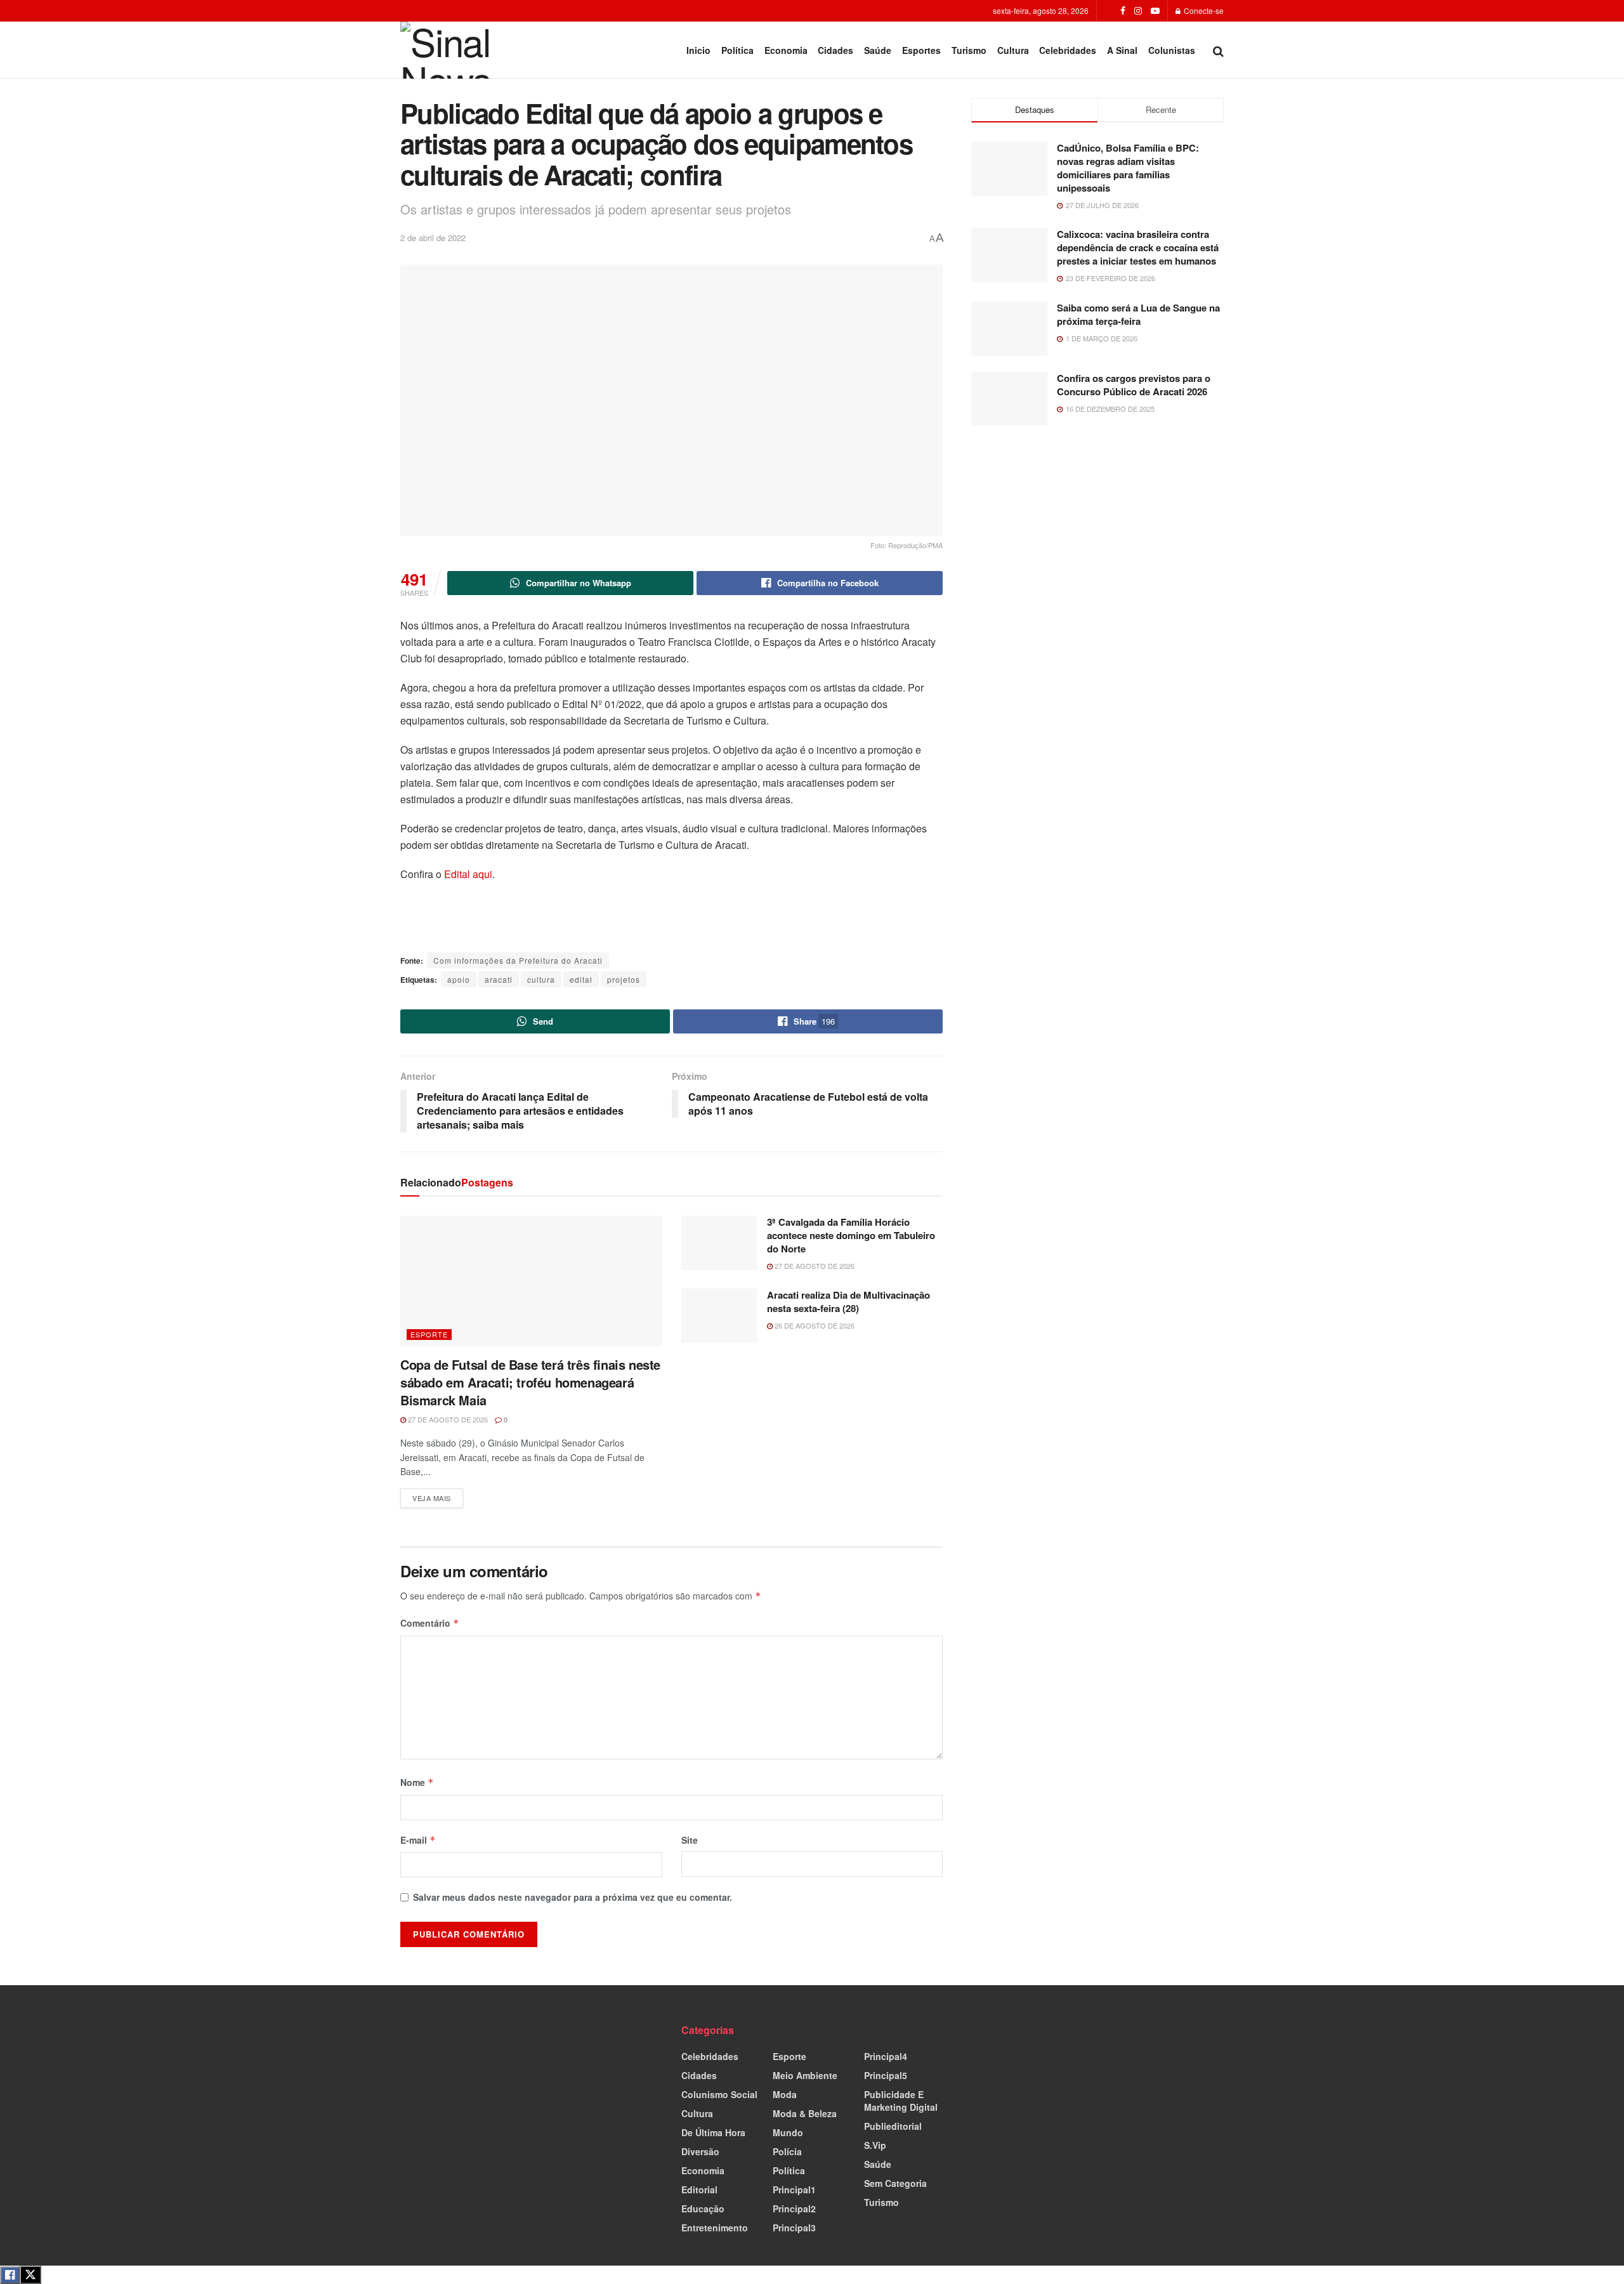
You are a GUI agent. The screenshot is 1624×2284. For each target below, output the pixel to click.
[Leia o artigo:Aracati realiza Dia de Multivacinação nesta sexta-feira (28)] (719, 1316)
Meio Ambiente (805, 2075)
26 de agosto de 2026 (814, 1325)
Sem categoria (895, 2183)
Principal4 (886, 2056)
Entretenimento (715, 2228)
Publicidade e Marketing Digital (901, 2101)
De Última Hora (713, 2132)
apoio (459, 979)
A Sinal (1122, 50)
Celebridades (1068, 50)
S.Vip (875, 2145)
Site (690, 1840)
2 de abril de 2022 (433, 238)
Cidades (835, 50)
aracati (499, 979)
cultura (541, 979)
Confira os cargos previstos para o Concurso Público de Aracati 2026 (1134, 385)
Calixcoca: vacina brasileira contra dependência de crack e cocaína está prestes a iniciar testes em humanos (1138, 247)
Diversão (700, 2151)
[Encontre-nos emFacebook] (1123, 11)
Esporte (429, 1334)
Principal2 (794, 2209)
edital (581, 979)
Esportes (921, 50)
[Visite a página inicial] (455, 50)
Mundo (788, 2132)
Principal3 (794, 2228)
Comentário (430, 1623)
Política (737, 50)
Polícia (787, 2151)
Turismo (969, 50)
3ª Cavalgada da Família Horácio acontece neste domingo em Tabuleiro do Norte (851, 1235)
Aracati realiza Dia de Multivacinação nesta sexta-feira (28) (848, 1302)
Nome (417, 1782)
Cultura (1013, 50)
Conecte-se (1203, 10)
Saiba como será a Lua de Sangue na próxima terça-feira (1138, 314)
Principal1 (794, 2189)
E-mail (418, 1840)
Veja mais (438, 1496)
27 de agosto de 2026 (447, 1419)
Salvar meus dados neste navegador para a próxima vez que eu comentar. (573, 1897)
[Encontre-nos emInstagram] (1138, 11)
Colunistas (1172, 50)
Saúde (878, 50)
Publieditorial (893, 2126)
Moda (785, 2094)
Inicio (698, 50)
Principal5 (886, 2075)
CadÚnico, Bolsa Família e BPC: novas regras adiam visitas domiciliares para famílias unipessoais (1128, 168)
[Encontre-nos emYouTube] (1155, 11)
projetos (624, 979)
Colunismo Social (719, 2094)
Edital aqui (468, 874)
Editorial (699, 2189)
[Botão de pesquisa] (1218, 50)
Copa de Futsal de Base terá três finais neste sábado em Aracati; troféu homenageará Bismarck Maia (530, 1382)
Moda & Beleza (805, 2113)
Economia (786, 50)
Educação (703, 2209)
